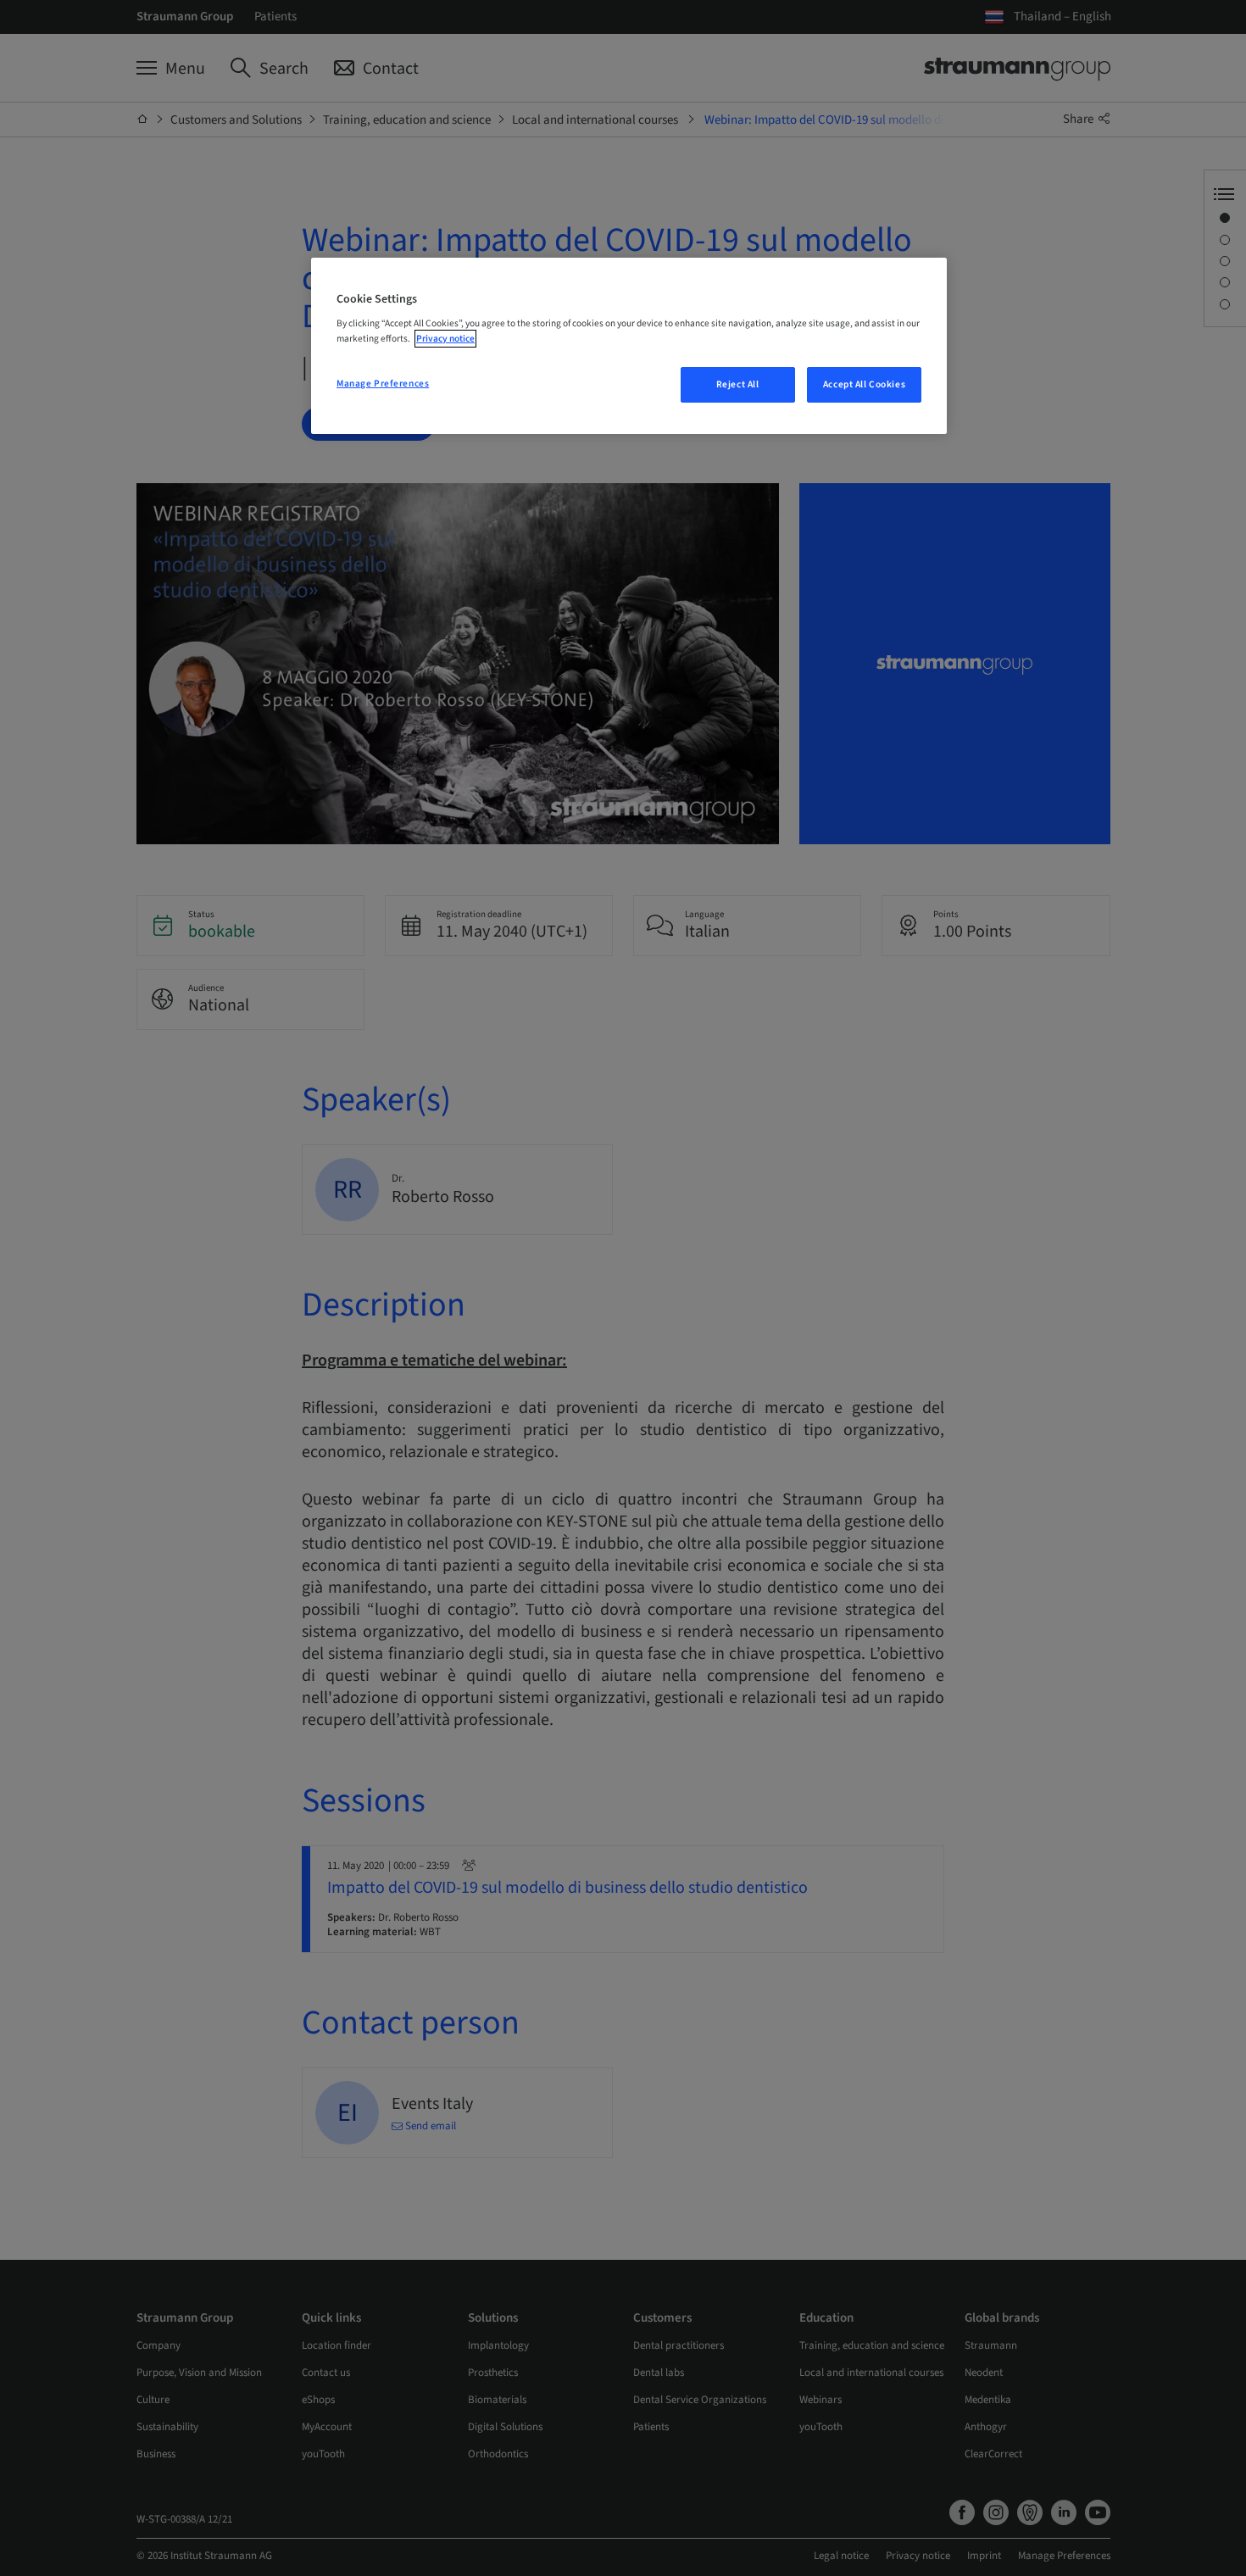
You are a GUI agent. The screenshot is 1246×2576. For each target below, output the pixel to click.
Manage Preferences (383, 384)
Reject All (738, 384)
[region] (629, 346)
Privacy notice (445, 339)
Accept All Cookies (864, 384)
